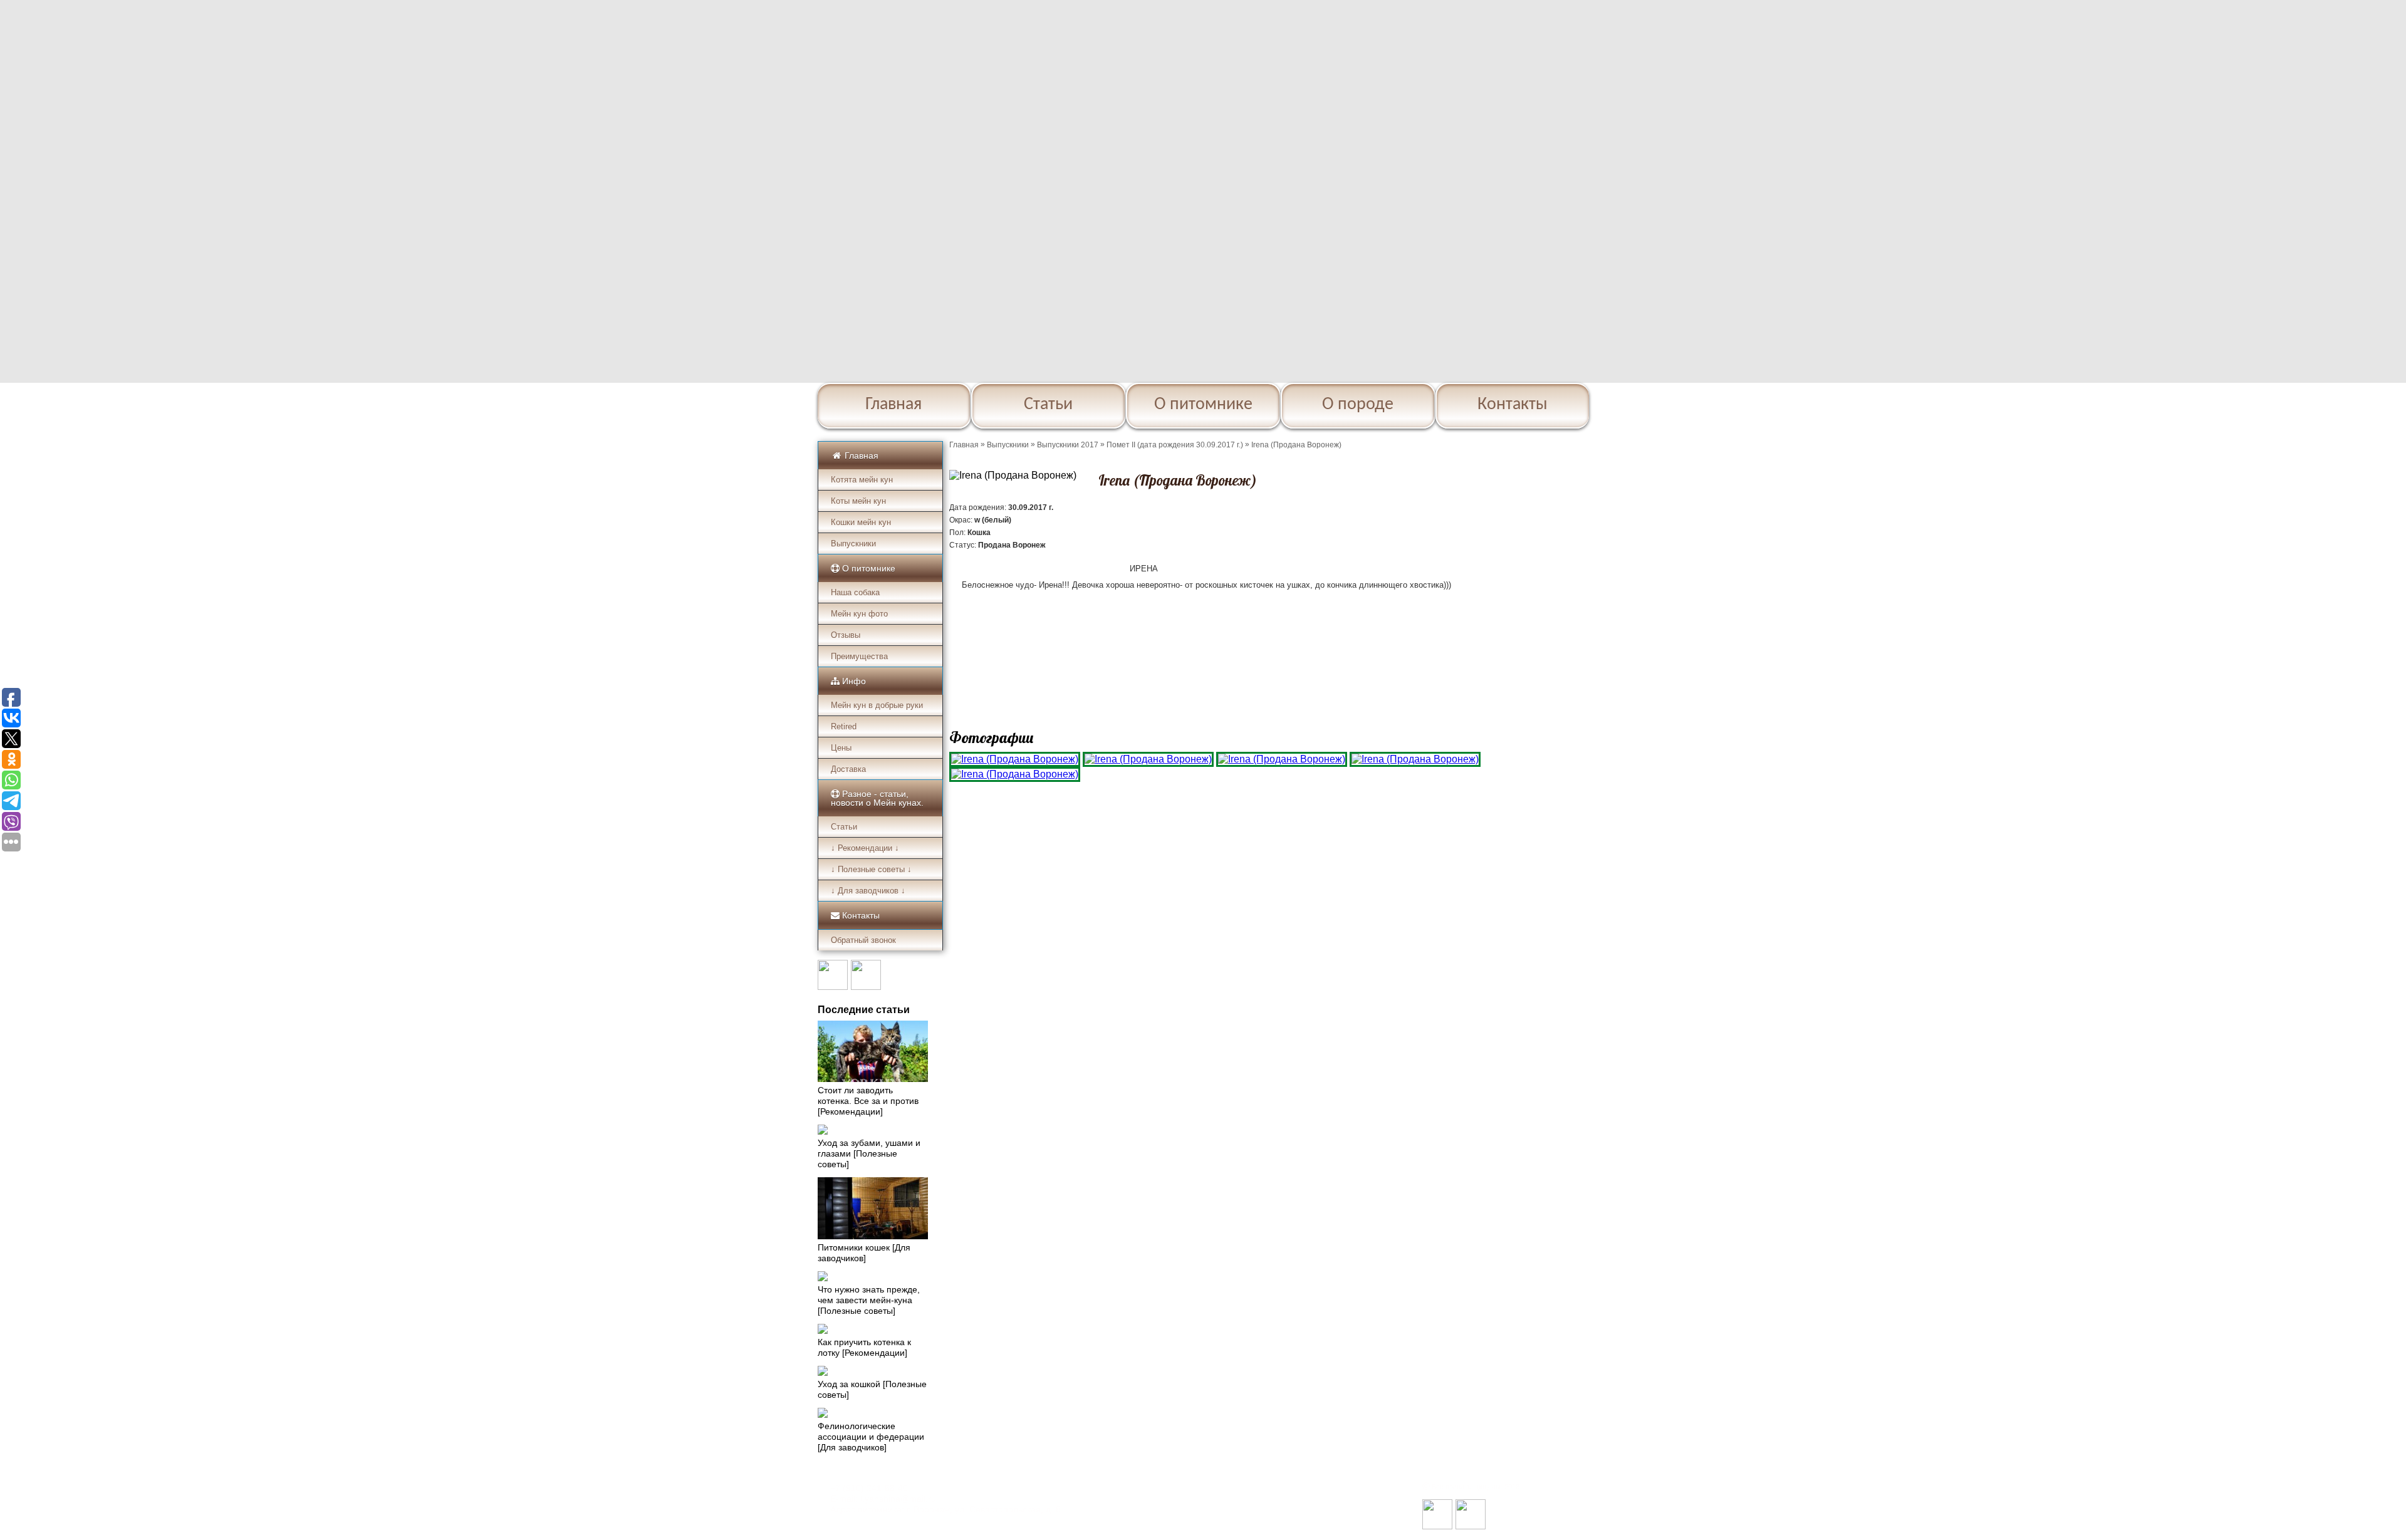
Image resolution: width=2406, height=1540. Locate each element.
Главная (893, 405)
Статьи (1048, 405)
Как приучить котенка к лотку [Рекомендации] (864, 1347)
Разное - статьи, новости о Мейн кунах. (877, 798)
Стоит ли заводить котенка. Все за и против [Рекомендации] (868, 1101)
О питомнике (1203, 405)
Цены (841, 748)
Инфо (853, 681)
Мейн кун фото (859, 614)
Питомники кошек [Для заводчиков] (864, 1253)
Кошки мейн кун (861, 522)
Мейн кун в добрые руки (877, 705)
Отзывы (846, 635)
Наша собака (855, 592)
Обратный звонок (863, 940)
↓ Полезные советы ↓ (871, 869)
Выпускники (853, 544)
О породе (1358, 405)
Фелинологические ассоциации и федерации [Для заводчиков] (871, 1437)
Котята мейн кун (862, 480)
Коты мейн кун (858, 501)
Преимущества (859, 656)
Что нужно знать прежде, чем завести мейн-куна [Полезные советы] (869, 1300)
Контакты (1513, 405)
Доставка (848, 769)
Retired (844, 726)
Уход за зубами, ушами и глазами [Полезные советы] (869, 1153)
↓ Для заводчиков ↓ (868, 891)
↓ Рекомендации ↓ (865, 848)
